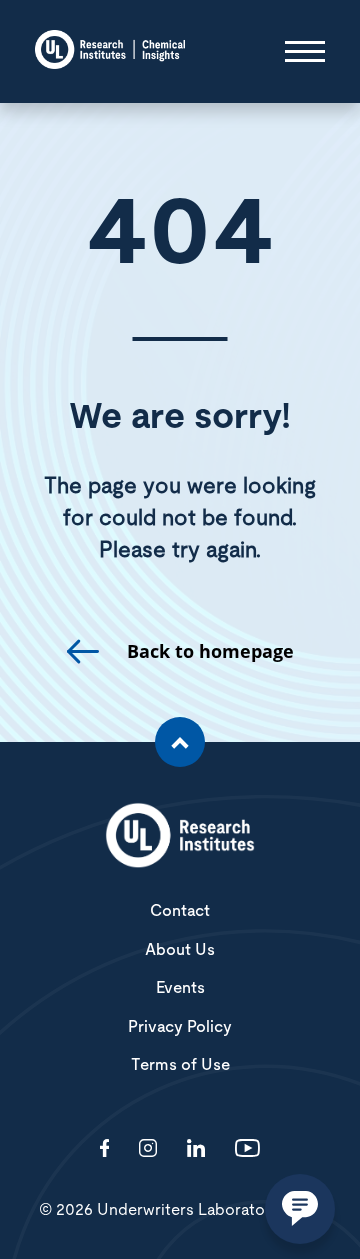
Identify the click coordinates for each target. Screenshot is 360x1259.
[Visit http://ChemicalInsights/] (105, 1149)
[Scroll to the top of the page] (180, 742)
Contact (180, 911)
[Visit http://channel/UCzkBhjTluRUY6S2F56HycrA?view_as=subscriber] (247, 1149)
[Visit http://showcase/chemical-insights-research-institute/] (196, 1149)
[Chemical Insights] (110, 51)
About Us (180, 950)
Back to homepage (210, 651)
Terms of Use (180, 1065)
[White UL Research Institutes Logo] (180, 837)
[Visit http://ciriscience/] (148, 1149)
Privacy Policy (180, 1027)
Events (180, 988)
